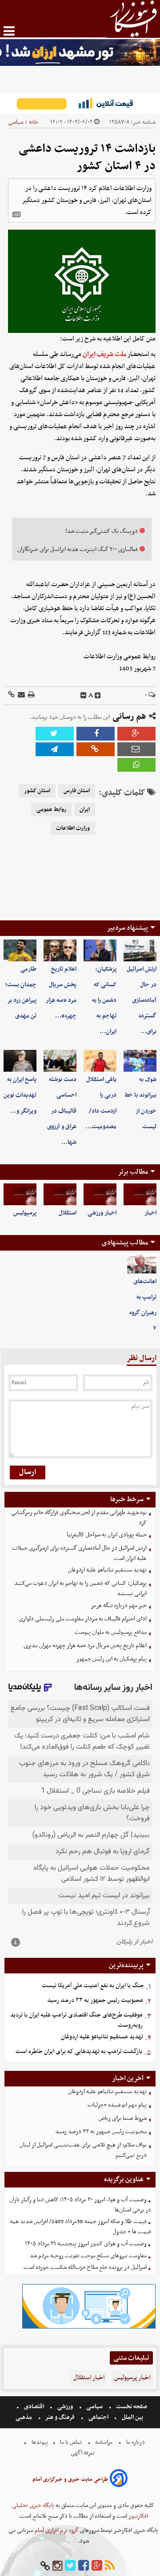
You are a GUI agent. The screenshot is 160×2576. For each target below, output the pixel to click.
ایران (85, 810)
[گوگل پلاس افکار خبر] (97, 2566)
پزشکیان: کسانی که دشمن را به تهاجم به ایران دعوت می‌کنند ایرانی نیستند (80, 1588)
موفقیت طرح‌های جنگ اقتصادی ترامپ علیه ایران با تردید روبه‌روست (76, 2020)
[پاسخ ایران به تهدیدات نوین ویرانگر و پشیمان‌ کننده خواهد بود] (20, 1061)
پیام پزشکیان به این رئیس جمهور (112, 1659)
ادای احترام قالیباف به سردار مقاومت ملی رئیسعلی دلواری (83, 1619)
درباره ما (136, 2442)
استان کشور (37, 791)
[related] (16, 215)
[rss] (110, 2566)
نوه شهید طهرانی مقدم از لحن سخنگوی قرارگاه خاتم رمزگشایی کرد (79, 1518)
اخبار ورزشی (102, 1213)
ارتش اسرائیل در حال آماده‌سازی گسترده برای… (142, 1000)
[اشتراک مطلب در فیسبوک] (96, 734)
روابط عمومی (51, 810)
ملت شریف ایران (104, 354)
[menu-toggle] (9, 31)
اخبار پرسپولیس (132, 2378)
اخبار (150, 1213)
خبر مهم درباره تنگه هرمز (119, 1606)
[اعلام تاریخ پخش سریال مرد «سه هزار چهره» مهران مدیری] (60, 950)
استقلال (68, 1213)
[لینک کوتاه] (11, 695)
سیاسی (16, 122)
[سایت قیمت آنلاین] (80, 103)
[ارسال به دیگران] (21, 695)
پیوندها (39, 2442)
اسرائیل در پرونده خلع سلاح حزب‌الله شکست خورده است (85, 2267)
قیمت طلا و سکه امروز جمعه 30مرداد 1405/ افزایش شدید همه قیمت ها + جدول (80, 2227)
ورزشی (65, 2407)
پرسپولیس (25, 1213)
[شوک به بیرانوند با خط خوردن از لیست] (140, 1061)
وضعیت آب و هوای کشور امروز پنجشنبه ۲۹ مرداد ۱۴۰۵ (86, 2244)
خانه (34, 122)
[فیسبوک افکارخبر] (84, 2566)
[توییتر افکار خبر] (70, 2566)
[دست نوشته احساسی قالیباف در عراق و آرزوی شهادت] (60, 1061)
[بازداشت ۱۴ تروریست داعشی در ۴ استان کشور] (55, 749)
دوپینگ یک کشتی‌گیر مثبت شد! (102, 531)
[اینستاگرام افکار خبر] (57, 2566)
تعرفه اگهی (83, 2453)
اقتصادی (34, 2407)
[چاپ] (31, 695)
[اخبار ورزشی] (100, 1194)
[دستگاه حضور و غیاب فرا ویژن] (89, 2327)
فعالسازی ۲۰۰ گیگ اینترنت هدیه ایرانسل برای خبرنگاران (78, 549)
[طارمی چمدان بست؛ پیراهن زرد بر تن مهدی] (20, 950)
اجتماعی (98, 2417)
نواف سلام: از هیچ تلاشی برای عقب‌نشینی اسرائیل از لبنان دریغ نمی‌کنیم (83, 2150)
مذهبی (24, 2417)
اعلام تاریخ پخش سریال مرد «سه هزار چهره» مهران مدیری (85, 1646)
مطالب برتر (133, 1172)
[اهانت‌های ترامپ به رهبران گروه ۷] (142, 1264)
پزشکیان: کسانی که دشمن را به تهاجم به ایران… (104, 1000)
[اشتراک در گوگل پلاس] (136, 734)
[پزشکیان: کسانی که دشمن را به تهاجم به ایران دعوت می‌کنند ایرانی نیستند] (100, 950)
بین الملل (132, 2417)
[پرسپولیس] (20, 1194)
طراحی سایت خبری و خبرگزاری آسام (70, 2479)
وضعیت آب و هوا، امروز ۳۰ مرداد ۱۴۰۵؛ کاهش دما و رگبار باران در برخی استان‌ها (80, 2205)
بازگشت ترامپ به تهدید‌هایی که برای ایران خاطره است (79, 2051)
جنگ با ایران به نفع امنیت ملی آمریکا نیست (93, 1986)
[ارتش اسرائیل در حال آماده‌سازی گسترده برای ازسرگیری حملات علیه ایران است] (140, 950)
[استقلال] (60, 1194)
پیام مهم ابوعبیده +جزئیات (117, 2105)
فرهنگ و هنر (60, 2417)
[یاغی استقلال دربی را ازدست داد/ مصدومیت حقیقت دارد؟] (100, 1061)
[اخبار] (140, 1194)
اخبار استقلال (89, 2378)
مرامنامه (104, 2442)
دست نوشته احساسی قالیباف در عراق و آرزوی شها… (62, 1111)
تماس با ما (71, 2442)
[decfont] (84, 696)
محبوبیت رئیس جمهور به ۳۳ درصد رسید (95, 2000)
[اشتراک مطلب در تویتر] (55, 734)
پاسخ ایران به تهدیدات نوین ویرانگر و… (20, 1095)
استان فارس (77, 791)
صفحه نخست (131, 2407)
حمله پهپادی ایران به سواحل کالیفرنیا (107, 1535)
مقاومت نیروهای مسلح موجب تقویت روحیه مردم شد (88, 2256)
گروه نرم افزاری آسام (56, 2530)
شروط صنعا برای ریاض (123, 2118)
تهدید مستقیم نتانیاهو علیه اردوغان (107, 1570)
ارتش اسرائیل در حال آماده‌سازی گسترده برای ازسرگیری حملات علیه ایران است (79, 1553)
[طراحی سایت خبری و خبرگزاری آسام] (119, 2480)
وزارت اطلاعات (73, 828)
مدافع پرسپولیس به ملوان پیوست (111, 1632)
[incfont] (98, 696)
